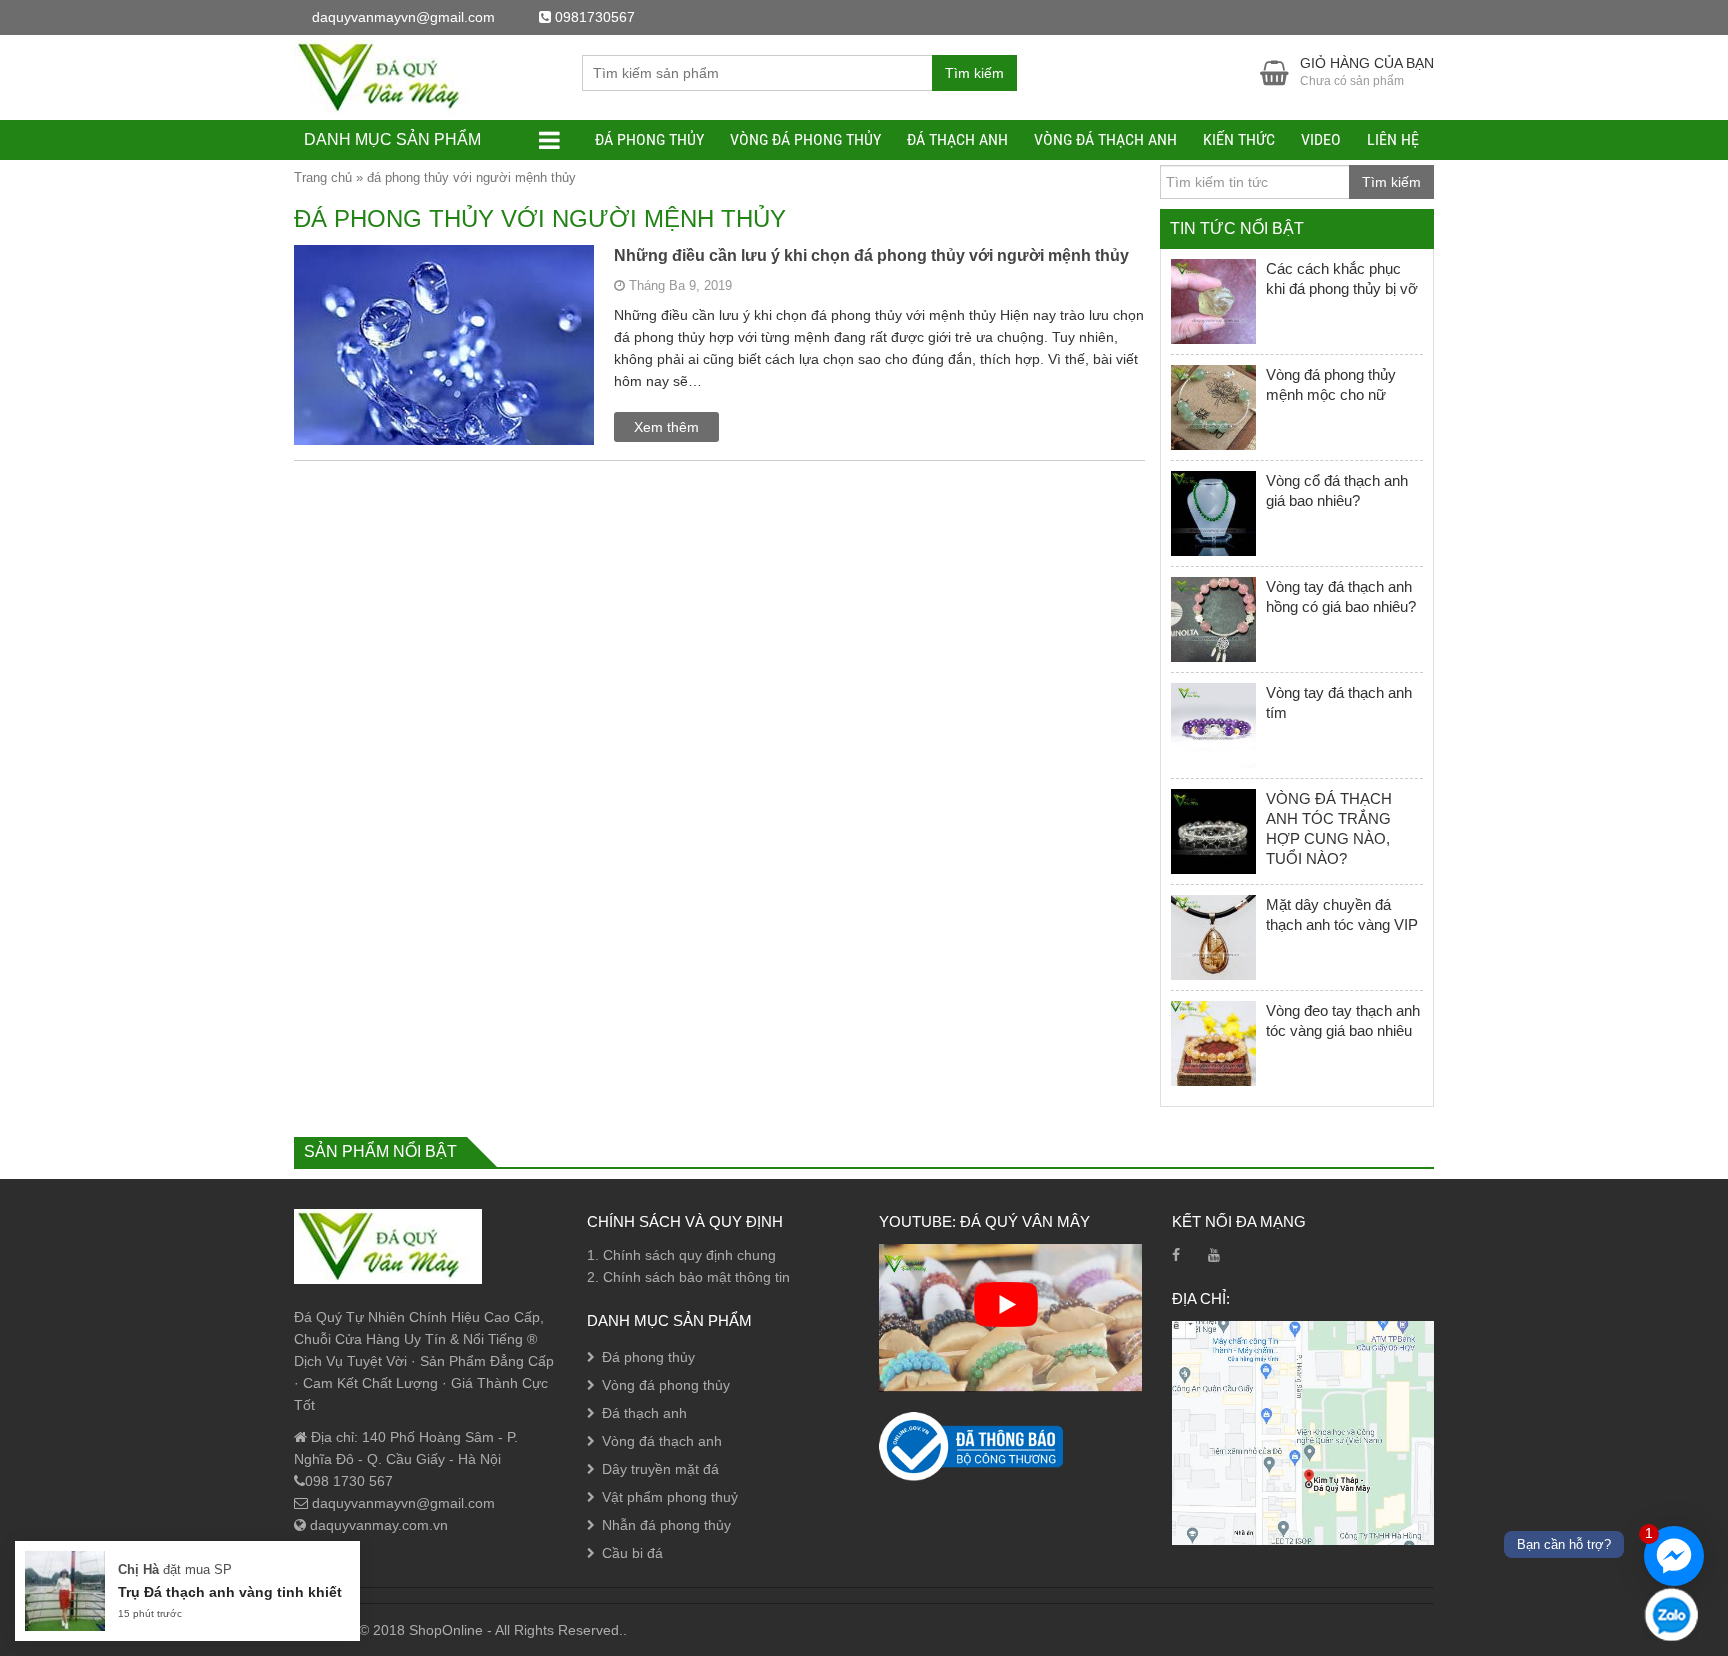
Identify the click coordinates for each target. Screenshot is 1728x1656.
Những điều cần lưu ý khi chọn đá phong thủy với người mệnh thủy (871, 255)
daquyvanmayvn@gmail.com (401, 1503)
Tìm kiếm (974, 73)
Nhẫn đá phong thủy (666, 1525)
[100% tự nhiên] (388, 76)
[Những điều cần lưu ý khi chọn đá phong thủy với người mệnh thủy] (444, 383)
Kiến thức (1239, 139)
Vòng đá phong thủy (805, 139)
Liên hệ (1393, 139)
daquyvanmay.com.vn (377, 1525)
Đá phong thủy (649, 139)
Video (1321, 139)
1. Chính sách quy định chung (681, 1255)
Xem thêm (666, 427)
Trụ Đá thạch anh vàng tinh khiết (230, 1592)
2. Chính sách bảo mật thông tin (688, 1277)
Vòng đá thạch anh (1105, 139)
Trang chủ (323, 177)
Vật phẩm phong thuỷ (670, 1497)
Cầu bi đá (632, 1553)
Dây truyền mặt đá (660, 1469)
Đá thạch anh (957, 139)
